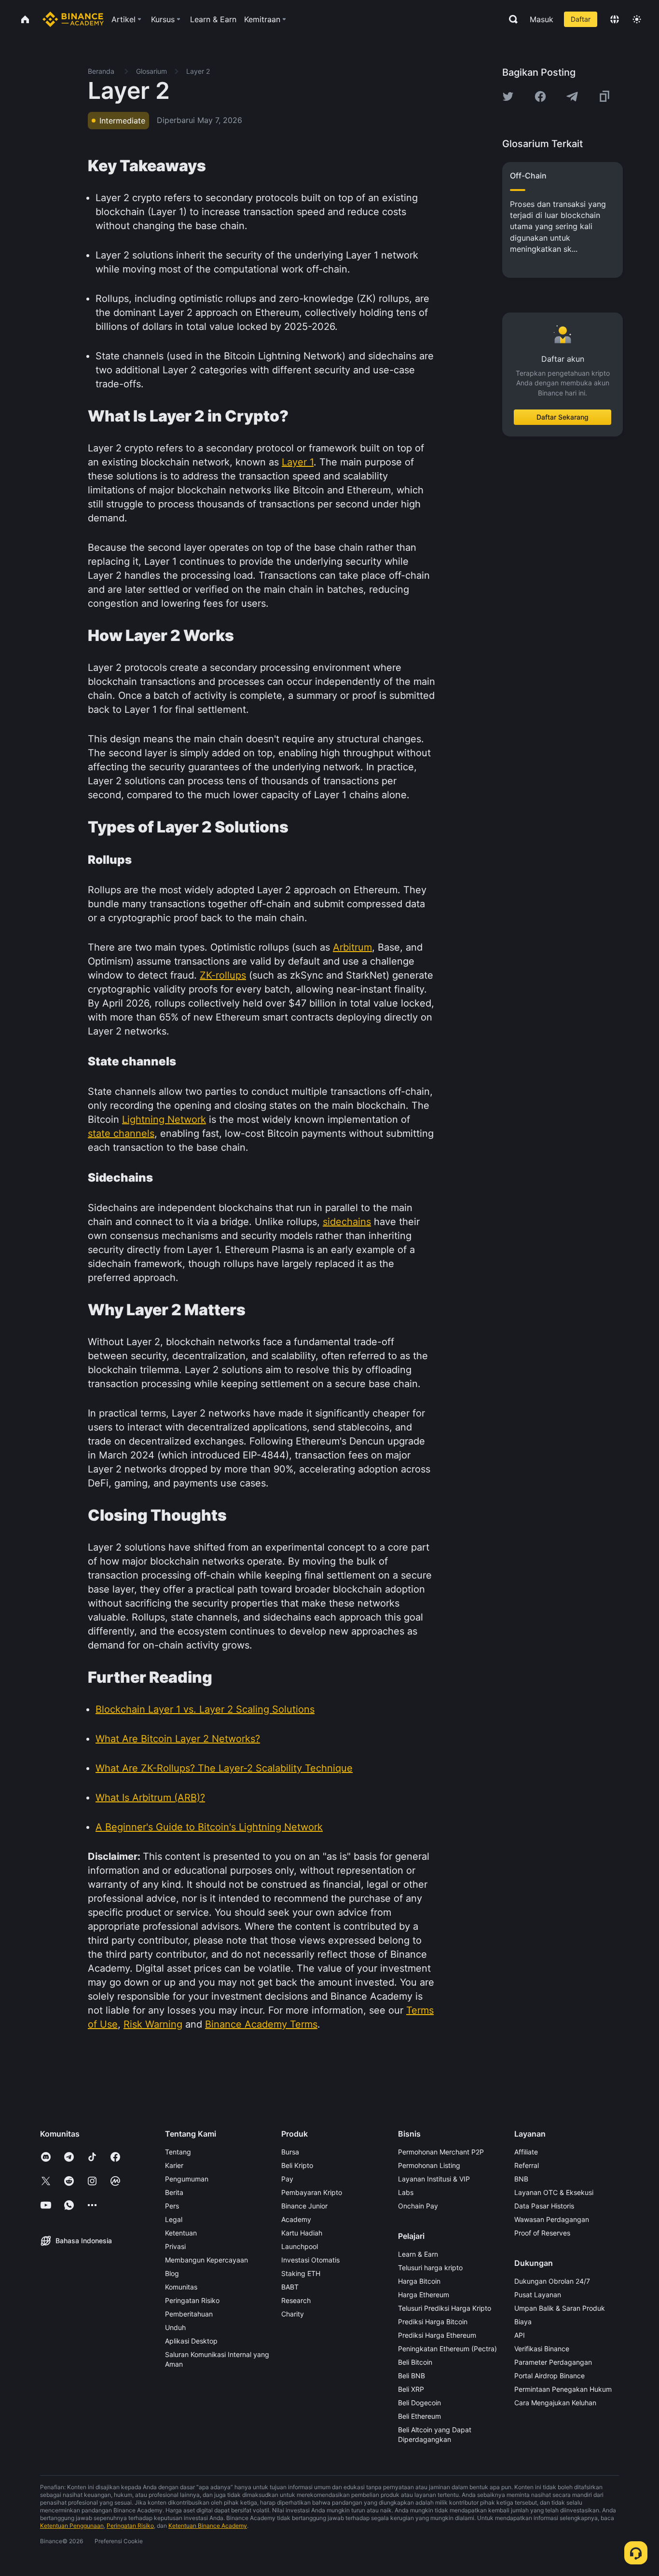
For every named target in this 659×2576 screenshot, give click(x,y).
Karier (174, 2165)
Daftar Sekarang (563, 417)
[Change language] (615, 19)
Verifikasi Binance (542, 2349)
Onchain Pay (418, 2206)
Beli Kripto (297, 2165)
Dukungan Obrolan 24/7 (552, 2281)
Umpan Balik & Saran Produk (560, 2308)
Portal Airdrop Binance (549, 2376)
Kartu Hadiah (302, 2233)
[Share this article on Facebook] (540, 96)
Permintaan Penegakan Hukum (563, 2389)
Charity (293, 2314)
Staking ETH (301, 2273)
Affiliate (526, 2152)
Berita (174, 2192)
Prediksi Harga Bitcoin (433, 2322)
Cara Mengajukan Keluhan (555, 2403)
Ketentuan (181, 2233)
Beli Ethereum (419, 2416)
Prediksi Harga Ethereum (437, 2335)
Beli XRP (411, 2389)
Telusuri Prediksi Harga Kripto (445, 2308)
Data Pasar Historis (544, 2206)
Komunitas (181, 2287)
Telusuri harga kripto (430, 2268)
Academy (296, 2219)
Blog (172, 2273)
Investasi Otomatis (310, 2260)
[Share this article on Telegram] (572, 96)
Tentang (178, 2152)
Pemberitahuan (189, 2314)
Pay (287, 2179)
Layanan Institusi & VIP (434, 2179)
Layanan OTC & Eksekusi (554, 2192)
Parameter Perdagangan (553, 2362)
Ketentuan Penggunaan (72, 2526)
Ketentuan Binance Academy (208, 2526)
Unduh (175, 2327)
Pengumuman (187, 2179)
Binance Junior (304, 2206)
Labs (406, 2192)
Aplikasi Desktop (191, 2341)
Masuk (542, 19)
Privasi (175, 2246)
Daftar (581, 19)
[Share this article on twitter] (508, 96)
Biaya (523, 2322)
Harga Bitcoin (419, 2281)
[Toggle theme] (637, 19)
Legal (174, 2219)
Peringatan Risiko (192, 2300)
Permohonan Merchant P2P (441, 2152)
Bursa (290, 2152)
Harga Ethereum (424, 2295)
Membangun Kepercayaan (206, 2260)
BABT (290, 2287)
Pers (172, 2206)
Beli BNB (412, 2376)
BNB (521, 2179)
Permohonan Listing (429, 2165)
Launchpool (300, 2246)
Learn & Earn (418, 2254)
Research (296, 2300)
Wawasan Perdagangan (552, 2219)
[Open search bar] (510, 19)
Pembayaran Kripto (312, 2192)
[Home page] (73, 19)
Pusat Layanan (538, 2295)
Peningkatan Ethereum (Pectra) (447, 2349)
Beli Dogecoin (419, 2403)
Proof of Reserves (542, 2233)
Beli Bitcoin (415, 2362)
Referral (527, 2165)
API (520, 2335)
